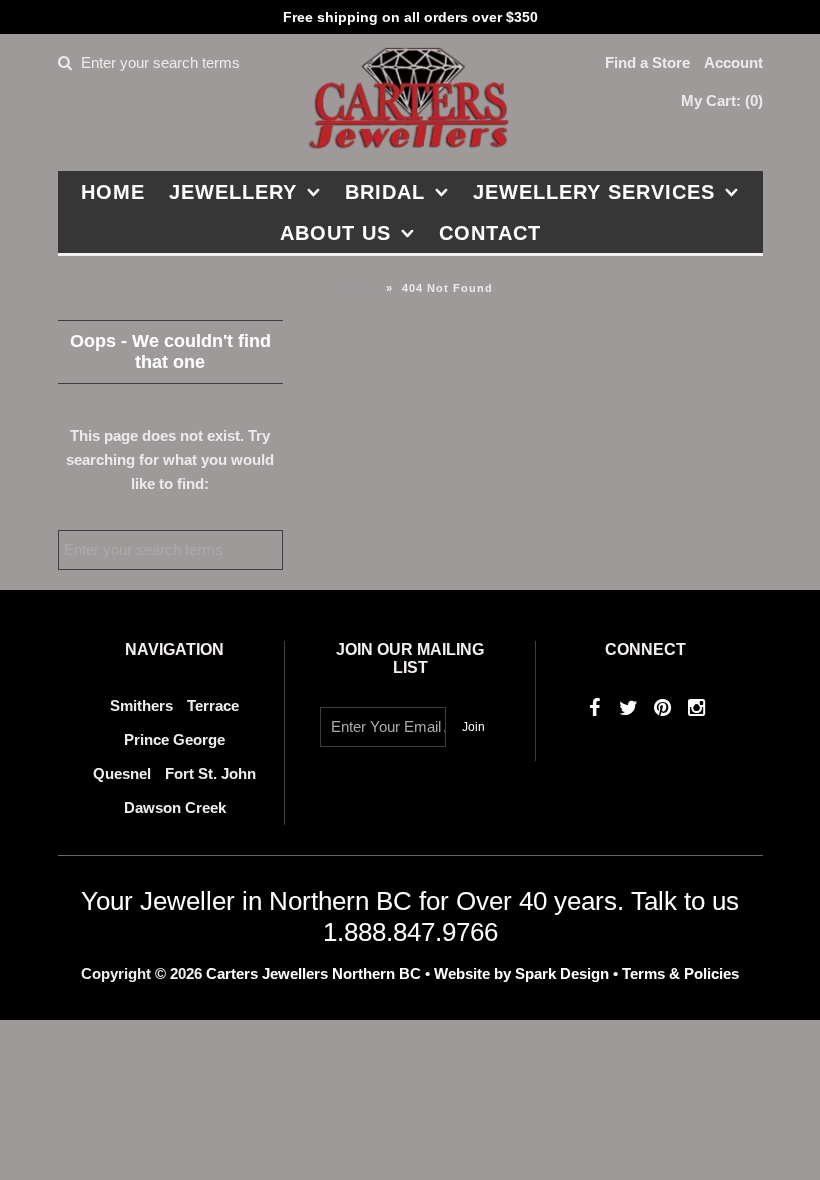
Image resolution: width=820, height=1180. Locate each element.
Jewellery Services (594, 192)
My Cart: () (722, 100)
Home (113, 192)
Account (733, 62)
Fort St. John (210, 773)
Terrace (213, 705)
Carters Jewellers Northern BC (313, 973)
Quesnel (122, 773)
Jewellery (233, 192)
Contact (490, 233)
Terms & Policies (680, 973)
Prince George (174, 739)
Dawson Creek (175, 807)
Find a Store (647, 62)
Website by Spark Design (523, 973)
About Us (335, 233)
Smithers (141, 705)
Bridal (385, 192)
